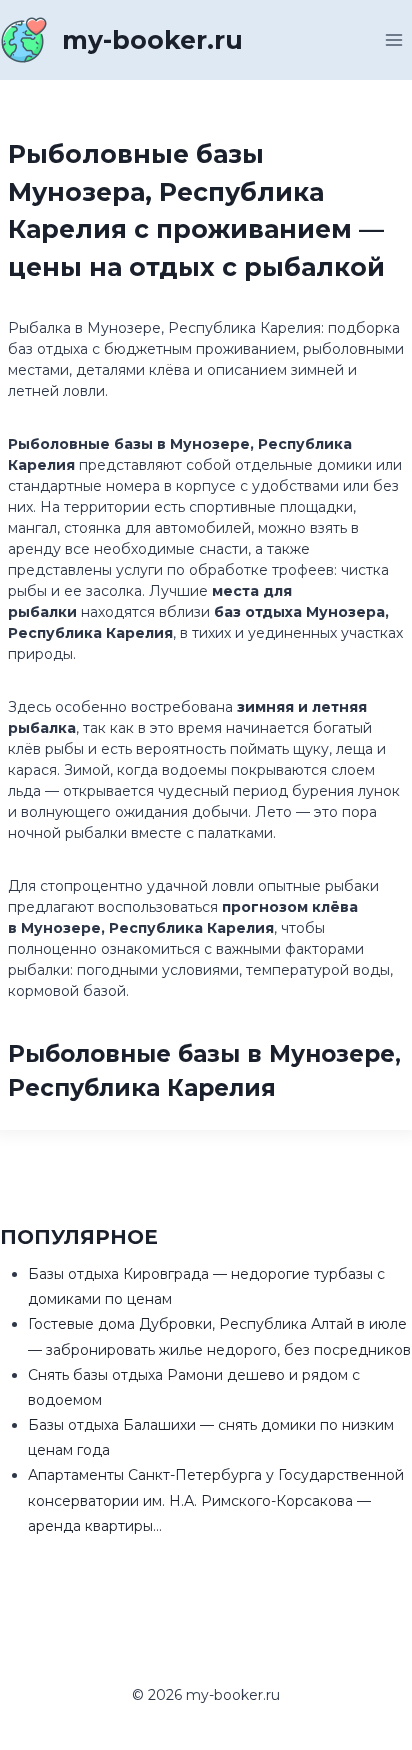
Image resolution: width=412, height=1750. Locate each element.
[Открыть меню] (393, 39)
